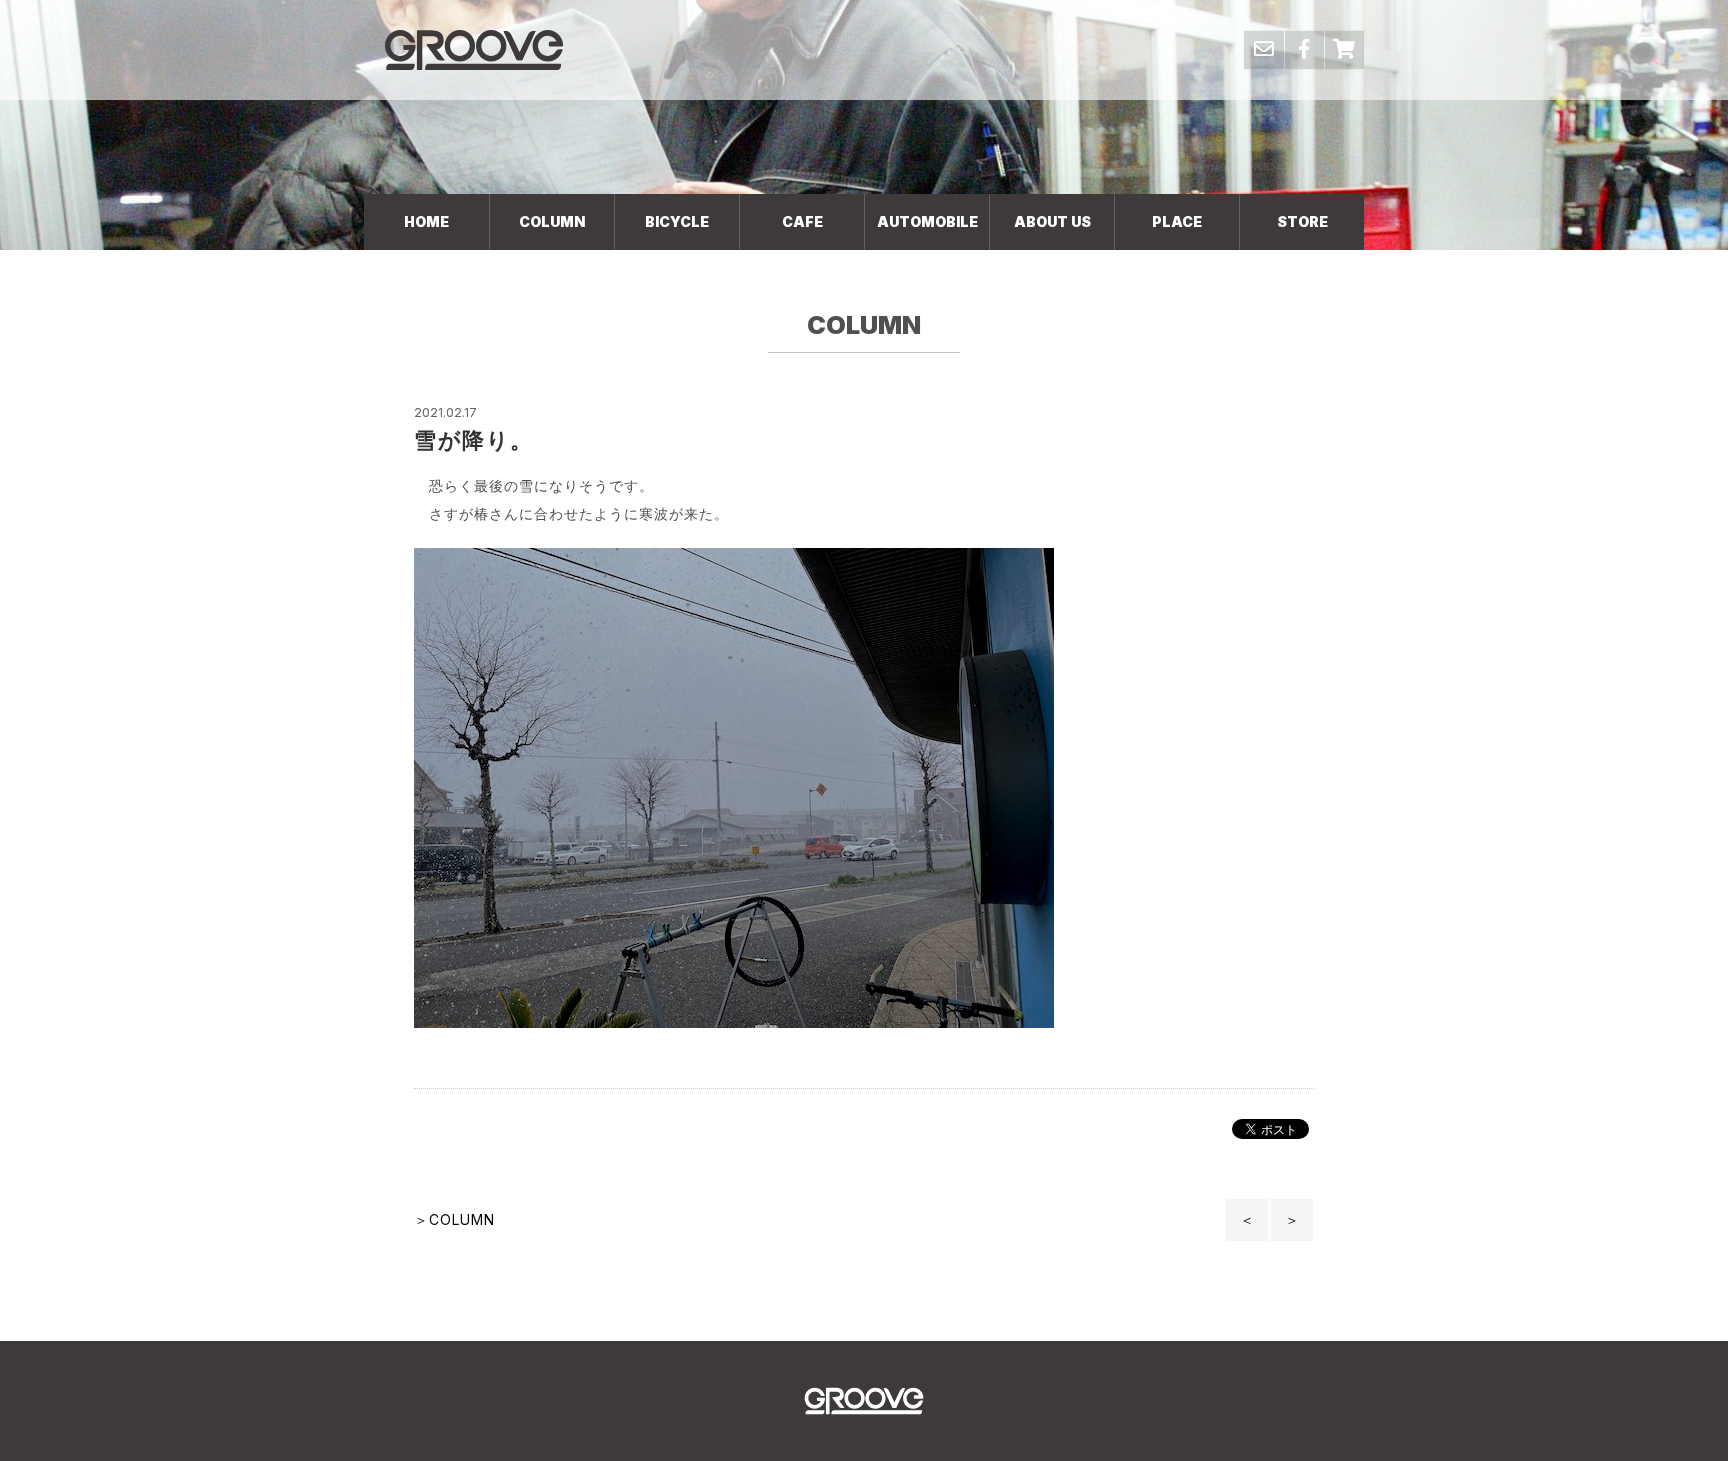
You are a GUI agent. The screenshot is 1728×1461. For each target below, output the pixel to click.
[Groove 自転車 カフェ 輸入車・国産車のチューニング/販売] (474, 49)
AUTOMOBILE (927, 221)
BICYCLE (677, 221)
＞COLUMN (454, 1219)
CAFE (802, 221)
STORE (1302, 221)
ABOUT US (1052, 221)
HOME (426, 221)
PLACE (1177, 221)
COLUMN (552, 221)
